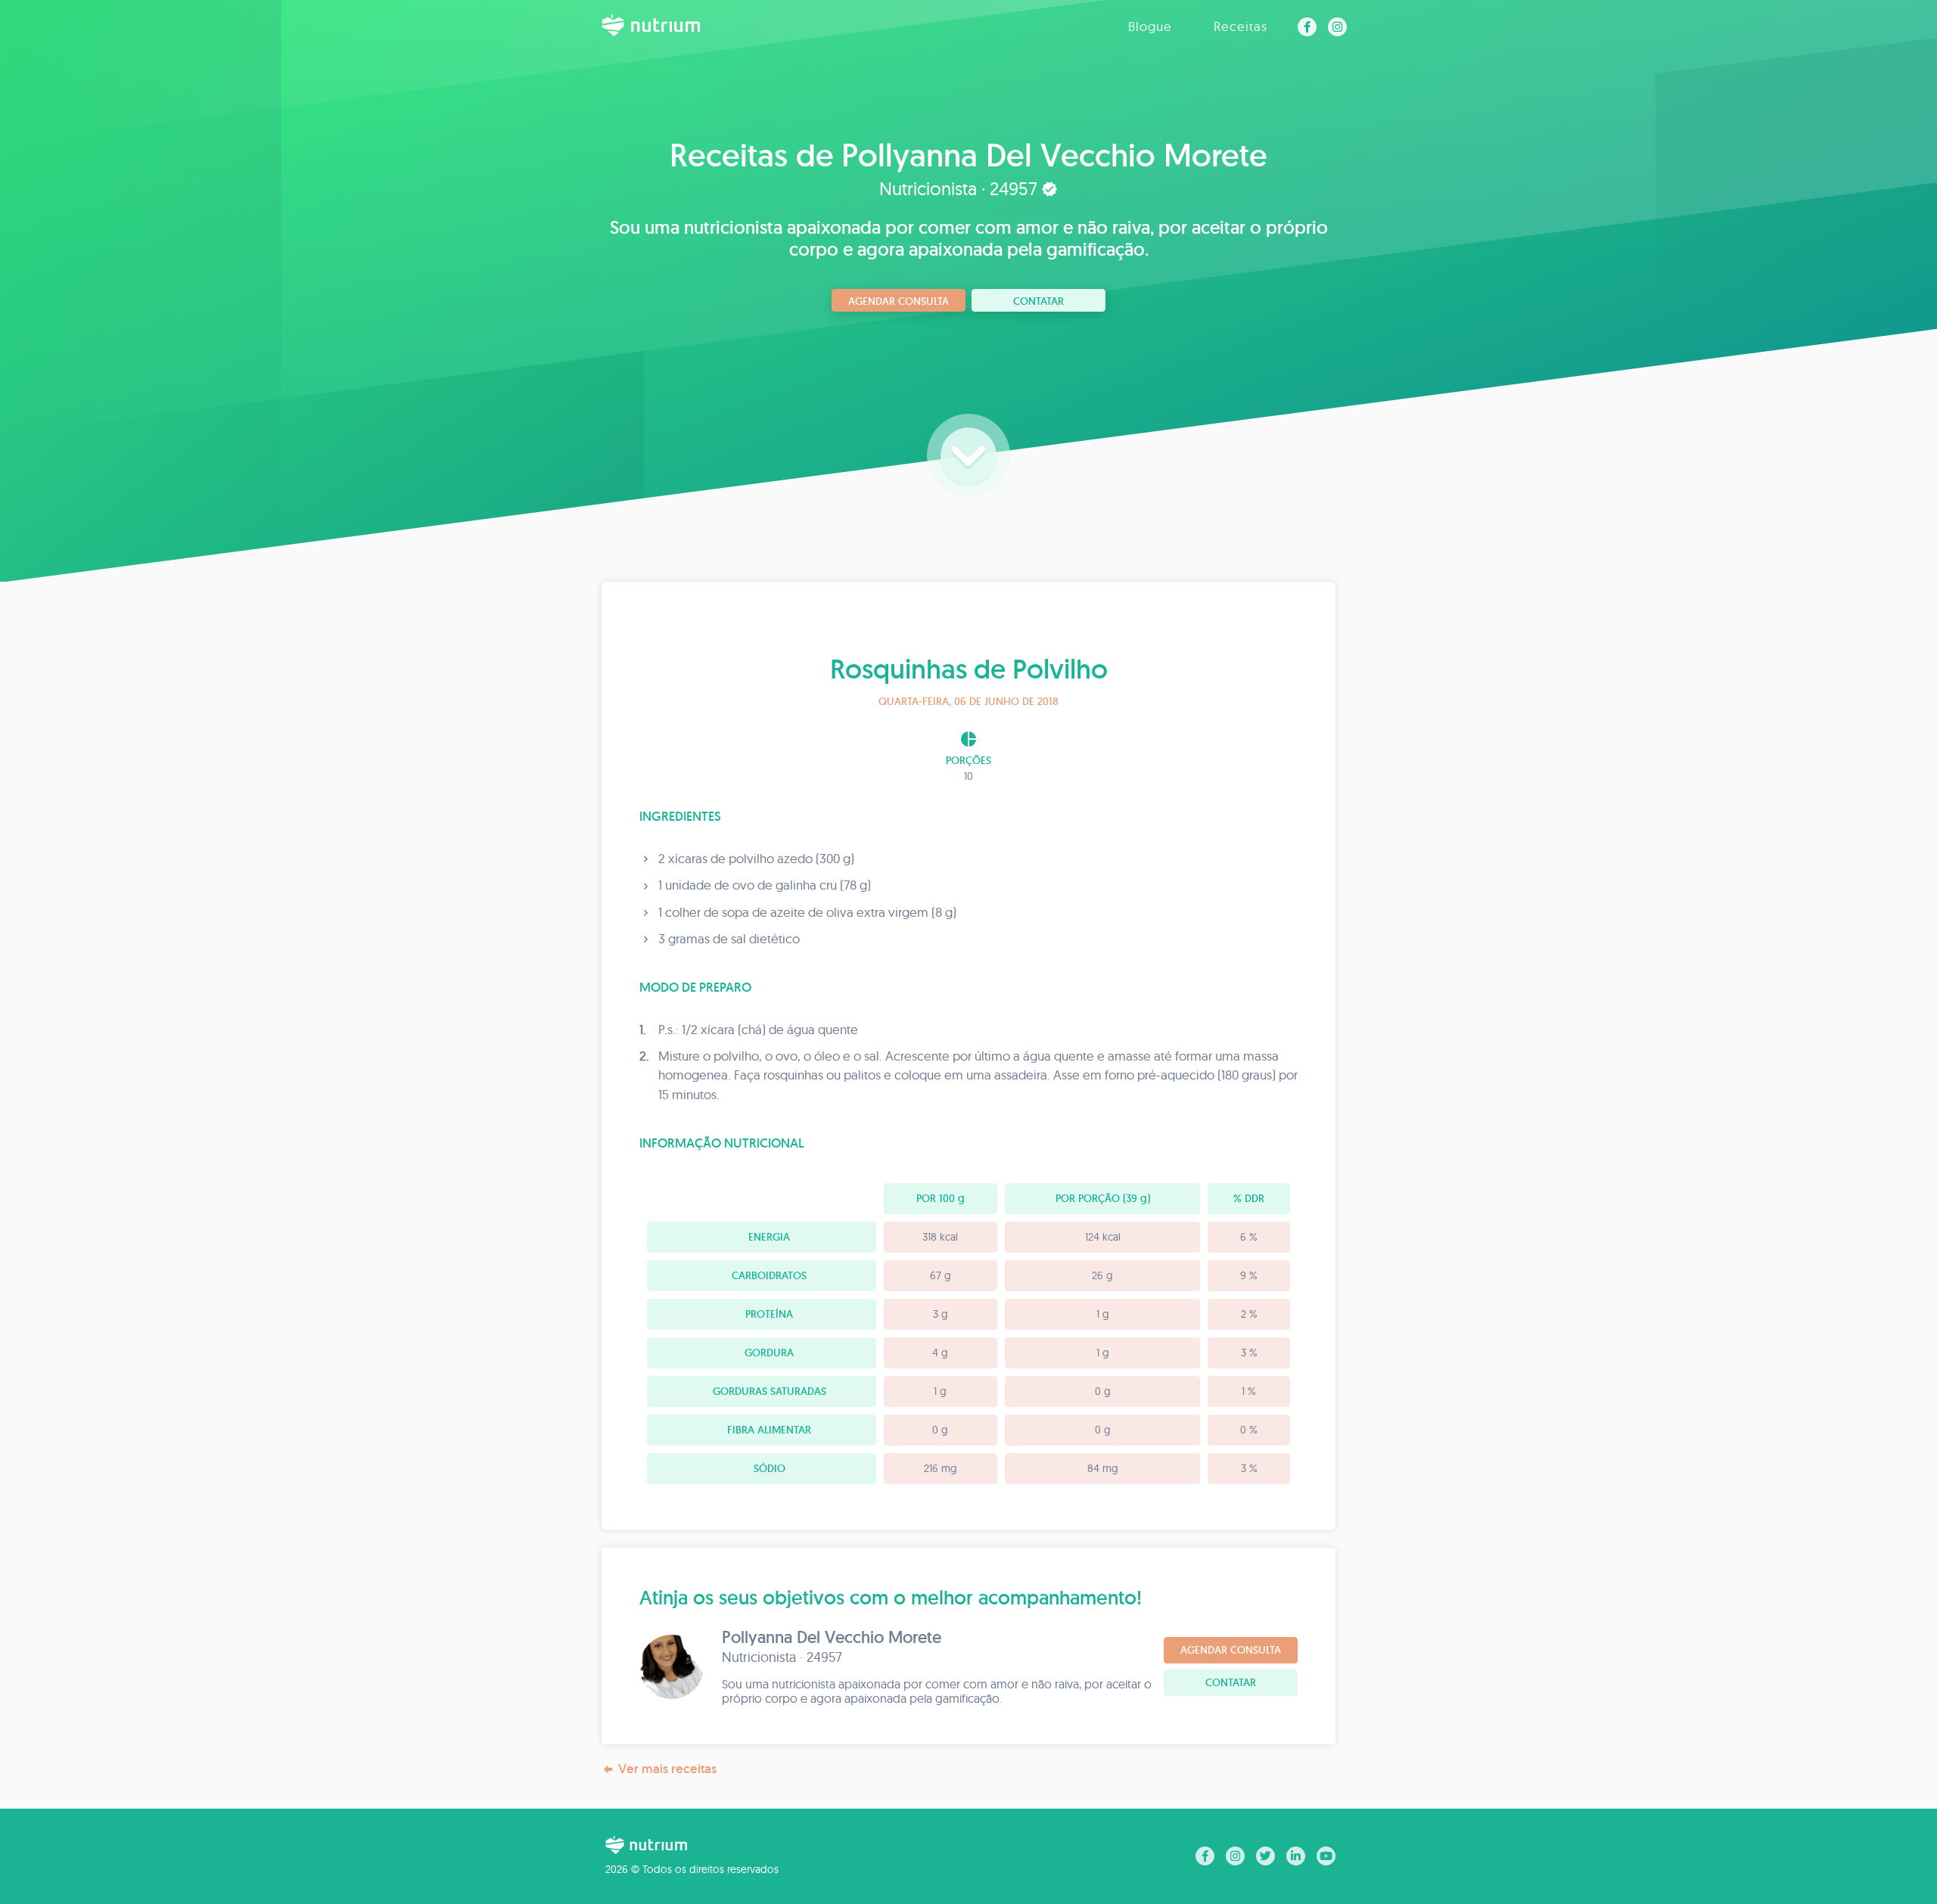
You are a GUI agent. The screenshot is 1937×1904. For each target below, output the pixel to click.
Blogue (1150, 26)
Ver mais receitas (667, 1769)
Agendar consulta (899, 301)
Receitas (1241, 26)
